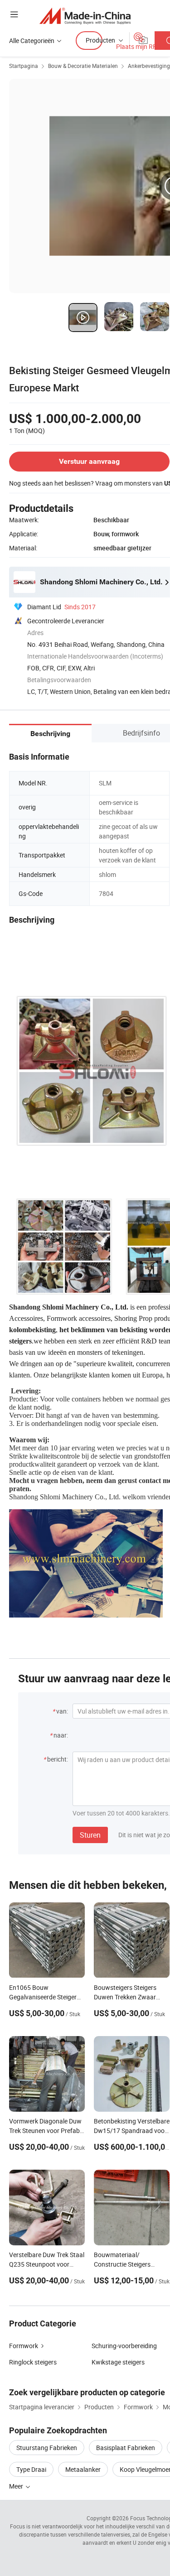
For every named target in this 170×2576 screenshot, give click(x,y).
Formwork (24, 2346)
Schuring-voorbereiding (124, 2346)
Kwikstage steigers (118, 2362)
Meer (17, 2486)
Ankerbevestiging (149, 66)
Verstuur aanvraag (89, 461)
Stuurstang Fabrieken (47, 2448)
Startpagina (24, 66)
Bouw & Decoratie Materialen (83, 66)
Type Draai (31, 2469)
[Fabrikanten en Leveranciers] (85, 16)
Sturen (90, 1835)
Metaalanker (83, 2469)
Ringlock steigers (33, 2362)
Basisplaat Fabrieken (126, 2448)
